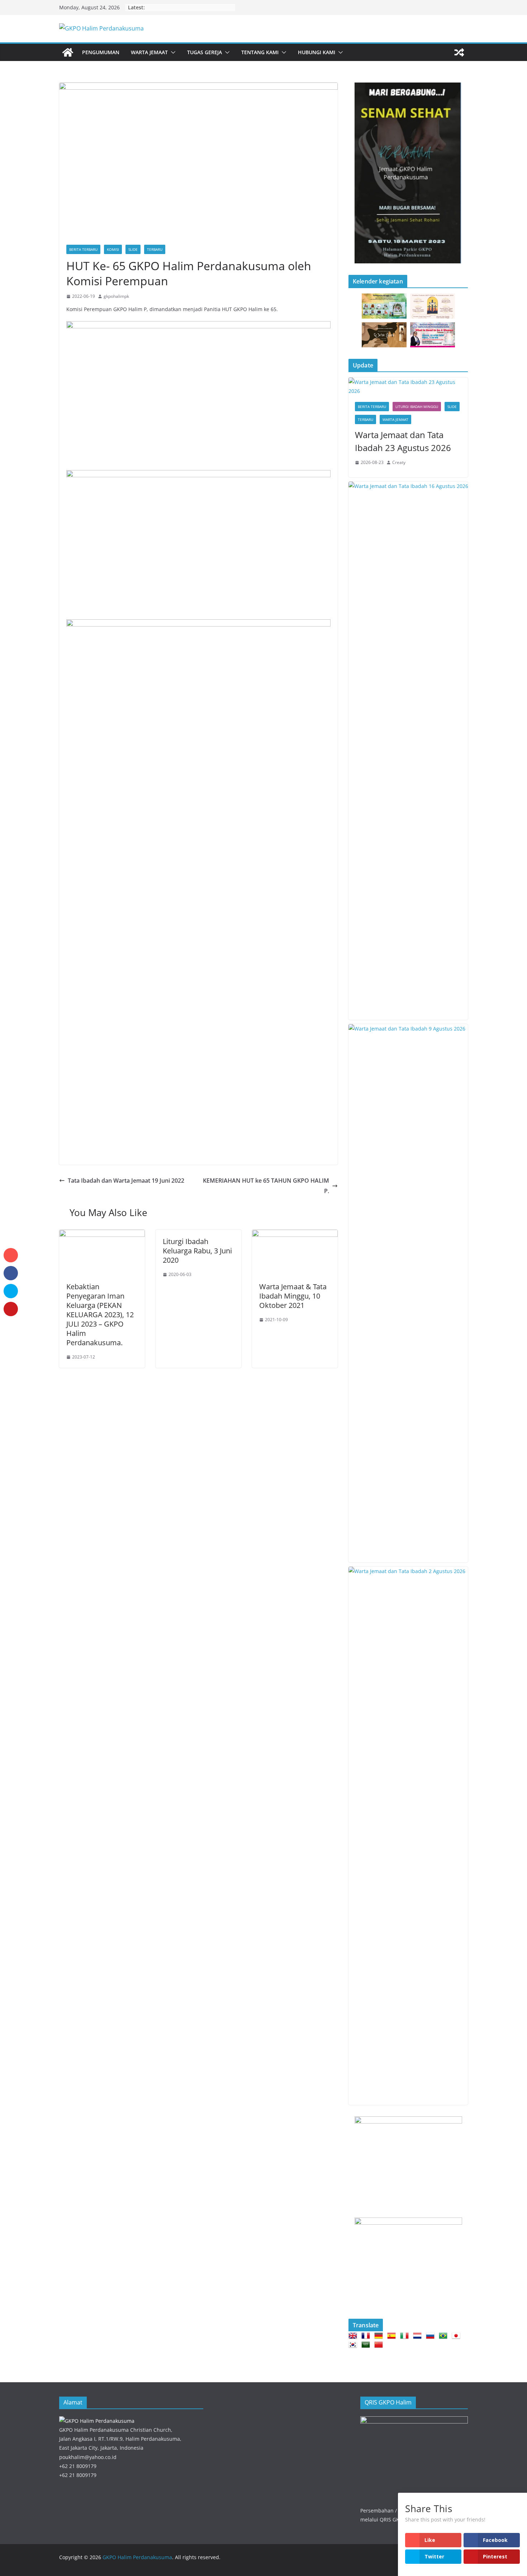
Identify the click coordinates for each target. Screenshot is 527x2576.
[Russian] (432, 2336)
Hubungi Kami (317, 52)
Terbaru (155, 249)
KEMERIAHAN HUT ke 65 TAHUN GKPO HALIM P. (266, 1186)
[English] (354, 2336)
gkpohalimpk (116, 296)
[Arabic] (367, 2345)
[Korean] (354, 2345)
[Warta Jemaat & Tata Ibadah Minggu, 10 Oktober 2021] (295, 1235)
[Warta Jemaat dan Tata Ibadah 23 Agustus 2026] (408, 386)
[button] (172, 52)
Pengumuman (101, 52)
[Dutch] (419, 2336)
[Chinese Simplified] (380, 2345)
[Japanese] (457, 2336)
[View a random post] (459, 52)
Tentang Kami (260, 52)
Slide (133, 249)
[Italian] (406, 2336)
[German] (380, 2336)
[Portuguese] (445, 2336)
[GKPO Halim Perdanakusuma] (68, 52)
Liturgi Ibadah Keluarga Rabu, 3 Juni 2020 (197, 1251)
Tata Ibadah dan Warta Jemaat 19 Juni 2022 (126, 1181)
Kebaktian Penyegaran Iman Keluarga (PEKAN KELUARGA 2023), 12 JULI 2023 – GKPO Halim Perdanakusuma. (100, 1315)
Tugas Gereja (205, 52)
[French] (367, 2336)
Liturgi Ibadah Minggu (417, 407)
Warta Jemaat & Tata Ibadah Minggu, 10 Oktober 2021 (293, 1296)
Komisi (113, 249)
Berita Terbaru (83, 249)
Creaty (399, 462)
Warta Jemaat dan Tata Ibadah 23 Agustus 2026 (403, 441)
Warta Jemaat (149, 52)
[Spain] (393, 2336)
